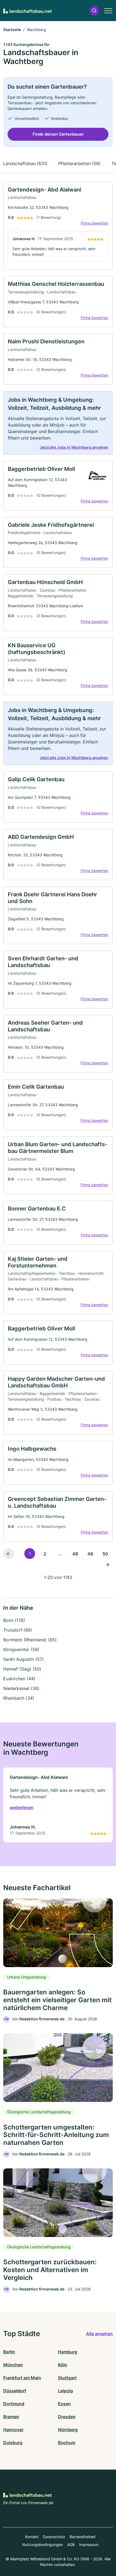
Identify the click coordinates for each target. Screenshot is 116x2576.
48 (75, 1554)
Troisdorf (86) (18, 1630)
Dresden (67, 2417)
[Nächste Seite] (107, 1564)
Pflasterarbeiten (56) (79, 163)
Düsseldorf (15, 2391)
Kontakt (32, 2537)
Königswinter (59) (21, 1649)
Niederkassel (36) (21, 1688)
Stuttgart (67, 2378)
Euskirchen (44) (19, 1679)
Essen (64, 2404)
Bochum (67, 2443)
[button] (94, 11)
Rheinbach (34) (19, 1698)
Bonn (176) (14, 1620)
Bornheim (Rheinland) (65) (30, 1640)
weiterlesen (22, 1807)
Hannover (13, 2430)
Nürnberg (68, 2430)
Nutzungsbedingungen (42, 2545)
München (13, 2365)
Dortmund (14, 2404)
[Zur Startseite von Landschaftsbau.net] (28, 11)
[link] (58, 226)
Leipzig (65, 2391)
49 (90, 1554)
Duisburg (13, 2443)
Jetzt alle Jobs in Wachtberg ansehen (74, 447)
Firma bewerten (94, 223)
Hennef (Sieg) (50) (22, 1669)
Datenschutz (54, 2537)
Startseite (12, 30)
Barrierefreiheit (83, 2537)
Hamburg (68, 2352)
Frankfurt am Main (22, 2378)
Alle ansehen (99, 2334)
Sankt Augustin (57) (23, 1659)
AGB (71, 2545)
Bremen (11, 2417)
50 (105, 1554)
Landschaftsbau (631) (25, 163)
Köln (63, 2365)
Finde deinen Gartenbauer (58, 134)
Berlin (9, 2352)
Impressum (89, 2545)
